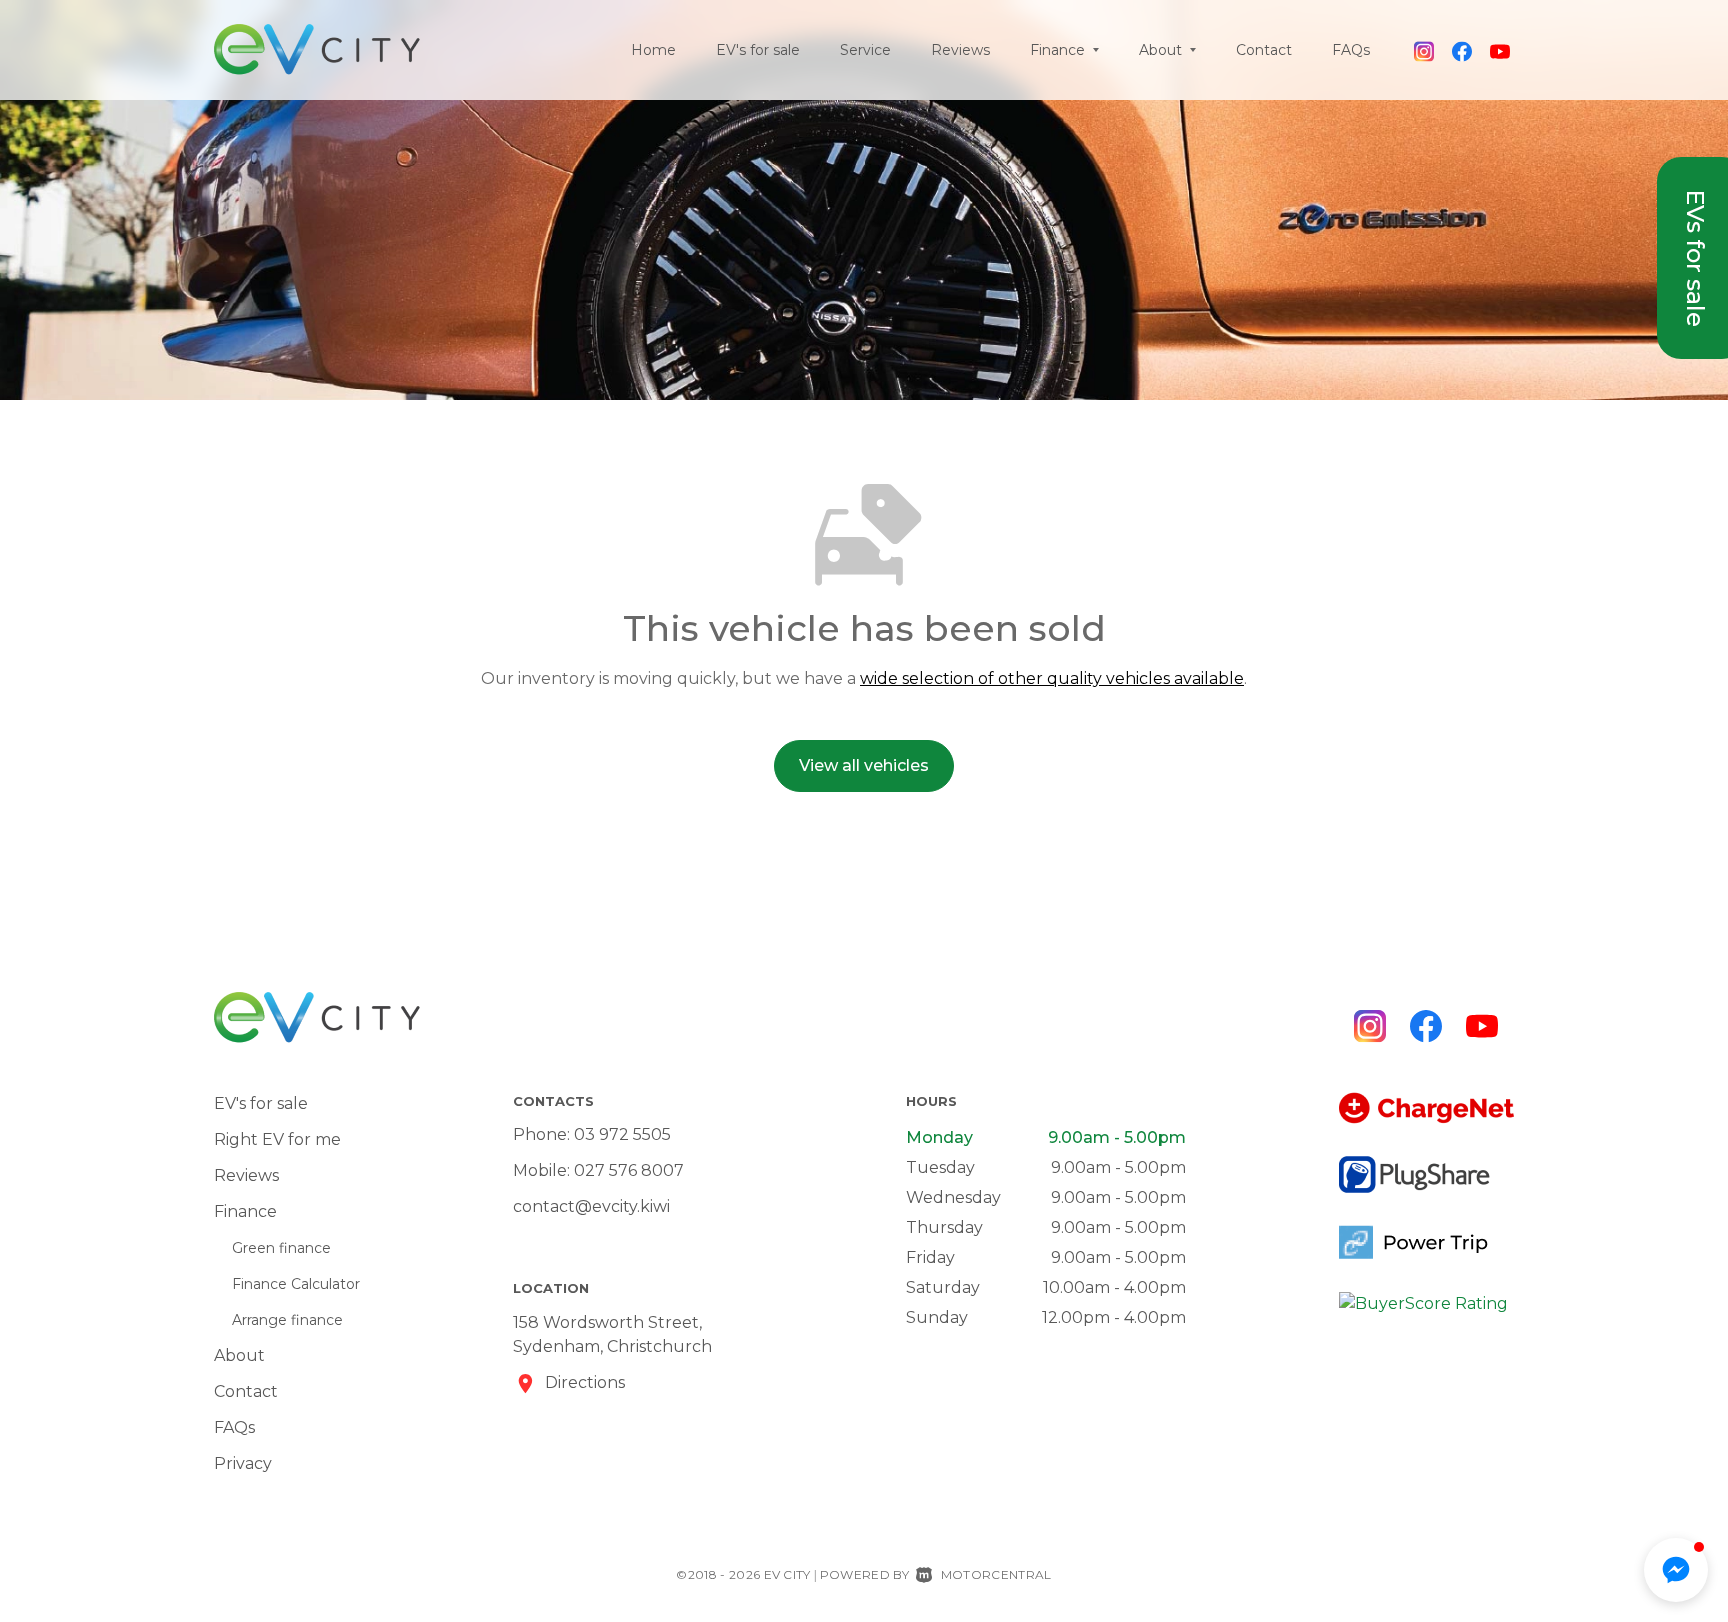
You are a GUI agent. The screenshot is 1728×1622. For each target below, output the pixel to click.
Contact (1264, 50)
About (239, 1355)
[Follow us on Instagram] (1424, 50)
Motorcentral (996, 1574)
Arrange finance (287, 1320)
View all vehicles (864, 765)
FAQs (1351, 50)
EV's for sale (758, 50)
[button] (1676, 1570)
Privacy (243, 1463)
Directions (585, 1382)
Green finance (281, 1248)
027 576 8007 (629, 1170)
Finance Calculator (296, 1284)
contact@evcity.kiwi (591, 1206)
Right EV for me (277, 1139)
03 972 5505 (622, 1134)
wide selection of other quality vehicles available (1052, 678)
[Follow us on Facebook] (1462, 50)
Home (653, 50)
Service (865, 50)
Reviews (960, 50)
